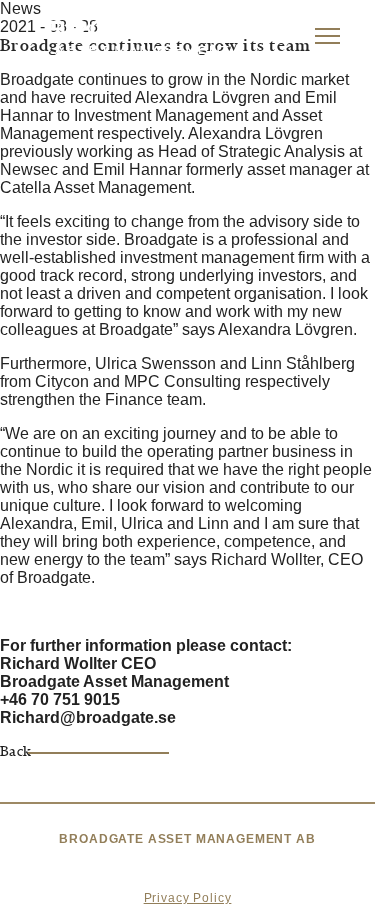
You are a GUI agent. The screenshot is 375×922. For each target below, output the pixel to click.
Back (15, 752)
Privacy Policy (188, 898)
